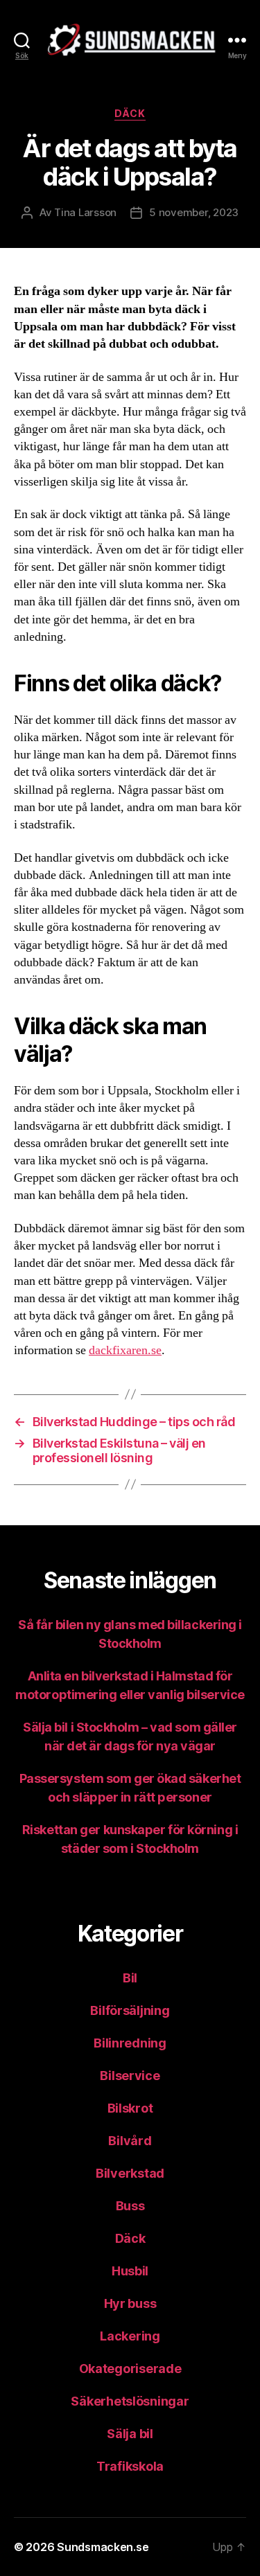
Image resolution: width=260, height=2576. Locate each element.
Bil (130, 1978)
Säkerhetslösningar (130, 2401)
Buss (130, 2206)
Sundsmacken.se (103, 2547)
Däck (130, 113)
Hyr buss (130, 2303)
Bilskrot (130, 2108)
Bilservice (130, 2076)
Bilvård (130, 2141)
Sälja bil (130, 2434)
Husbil (130, 2271)
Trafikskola (130, 2466)
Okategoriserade (130, 2369)
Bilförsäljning (130, 2010)
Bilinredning (130, 2043)
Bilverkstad (130, 2173)
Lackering (130, 2336)
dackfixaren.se (125, 1350)
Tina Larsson (85, 212)
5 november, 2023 (194, 212)
